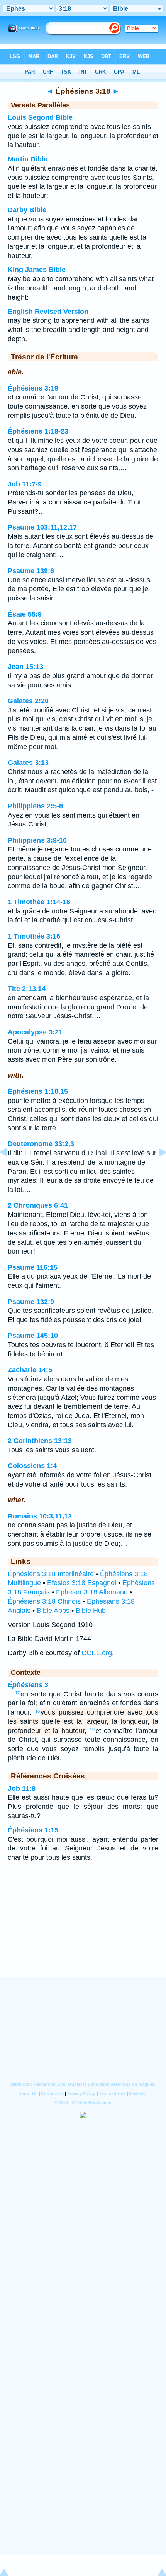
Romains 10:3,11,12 (40, 1516)
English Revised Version (48, 312)
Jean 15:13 (25, 667)
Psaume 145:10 (33, 1336)
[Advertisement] (83, 1929)
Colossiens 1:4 (32, 1466)
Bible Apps (53, 1611)
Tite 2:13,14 (27, 989)
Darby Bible (27, 210)
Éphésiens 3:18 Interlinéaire (51, 1574)
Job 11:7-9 (25, 484)
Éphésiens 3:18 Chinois (44, 1601)
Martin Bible (28, 159)
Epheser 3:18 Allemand (92, 1592)
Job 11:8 (22, 1788)
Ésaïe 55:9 (25, 614)
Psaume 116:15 (33, 1267)
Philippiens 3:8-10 (37, 840)
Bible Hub (91, 1611)
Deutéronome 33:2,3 (41, 1144)
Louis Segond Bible (40, 117)
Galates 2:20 (28, 701)
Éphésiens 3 (28, 1685)
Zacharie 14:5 (30, 1370)
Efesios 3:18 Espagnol (82, 1583)
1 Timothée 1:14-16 (39, 902)
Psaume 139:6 (31, 571)
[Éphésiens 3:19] (156, 1170)
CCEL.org (97, 1653)
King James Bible (37, 270)
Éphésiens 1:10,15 (38, 1091)
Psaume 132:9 (31, 1302)
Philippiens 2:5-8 (35, 806)
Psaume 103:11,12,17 (42, 527)
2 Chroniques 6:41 (38, 1205)
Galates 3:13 (28, 763)
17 (17, 1693)
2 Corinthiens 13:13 (40, 1441)
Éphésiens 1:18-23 (38, 431)
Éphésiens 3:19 (33, 388)
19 (92, 1730)
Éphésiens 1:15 (33, 1830)
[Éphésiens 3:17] (10, 1170)
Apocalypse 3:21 (35, 1032)
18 (37, 1711)
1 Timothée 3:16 (34, 936)
